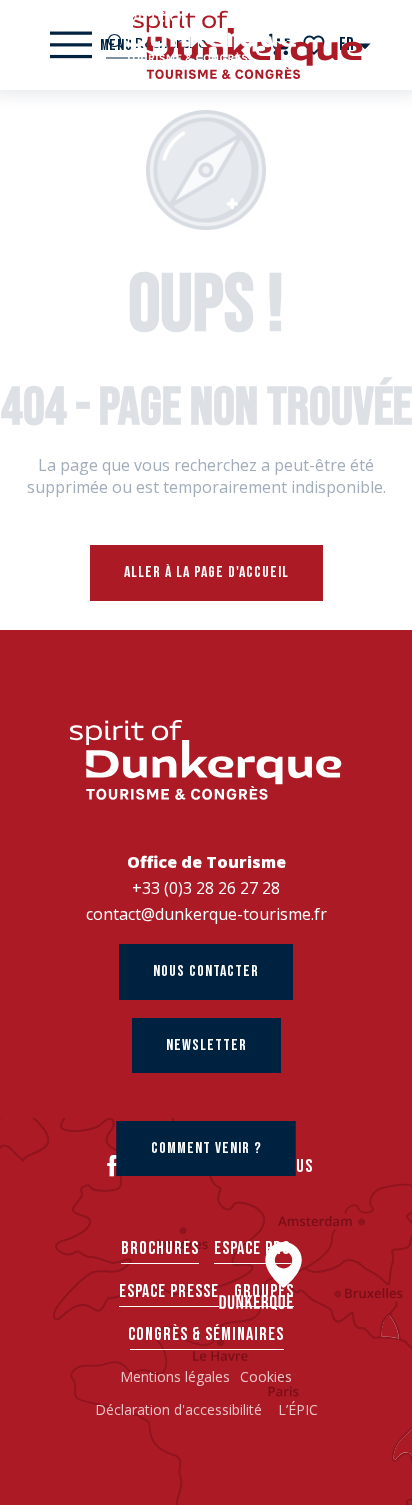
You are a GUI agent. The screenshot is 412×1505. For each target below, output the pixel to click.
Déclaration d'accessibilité (180, 1409)
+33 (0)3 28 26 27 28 (206, 888)
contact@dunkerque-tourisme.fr (206, 914)
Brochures (160, 1248)
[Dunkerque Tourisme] (206, 35)
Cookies (266, 1376)
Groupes (264, 1291)
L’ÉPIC (298, 1409)
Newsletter (206, 1045)
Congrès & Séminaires (206, 1334)
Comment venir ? (206, 1148)
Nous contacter (206, 971)
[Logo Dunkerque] (206, 760)
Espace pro (252, 1248)
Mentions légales (175, 1376)
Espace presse (169, 1291)
